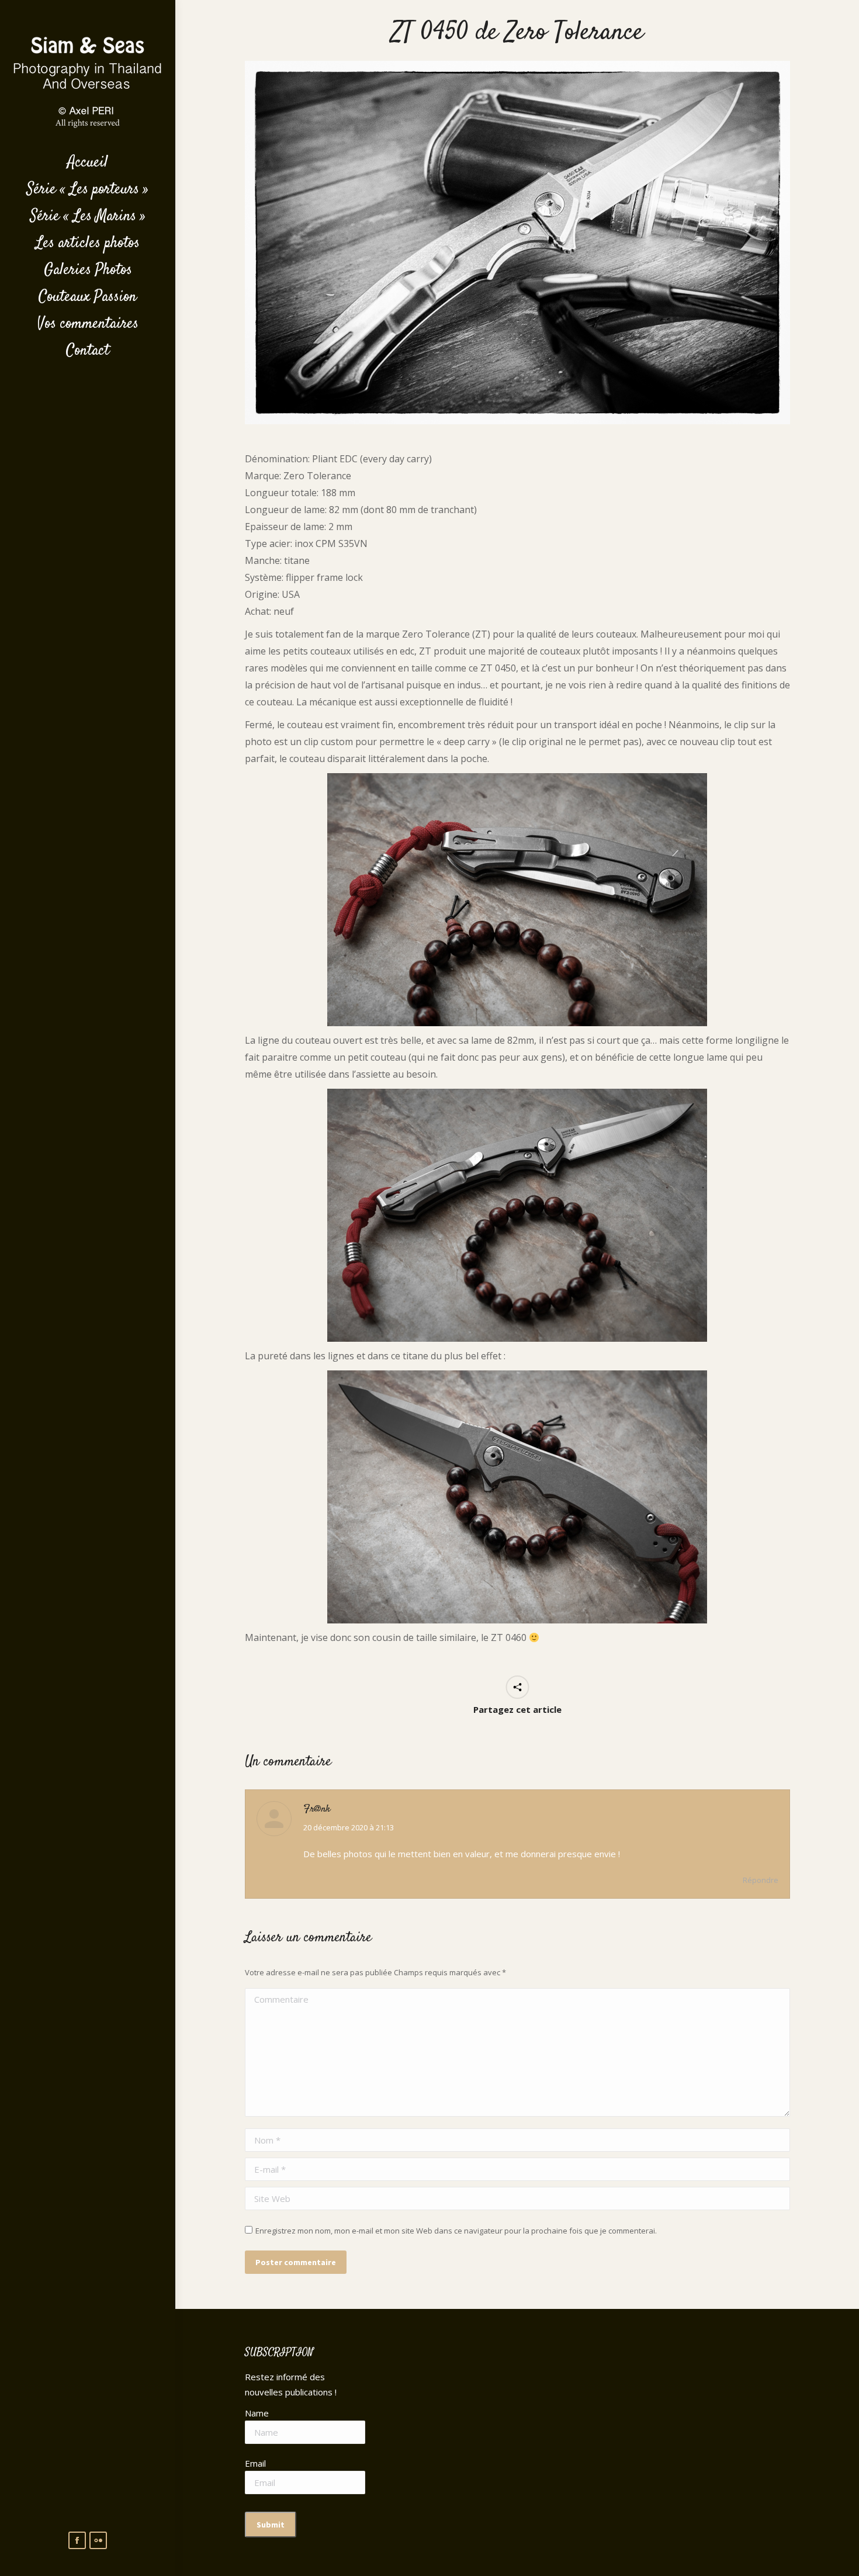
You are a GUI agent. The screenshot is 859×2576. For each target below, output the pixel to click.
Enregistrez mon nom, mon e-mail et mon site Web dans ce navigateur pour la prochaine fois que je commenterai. (456, 2231)
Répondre (761, 1880)
